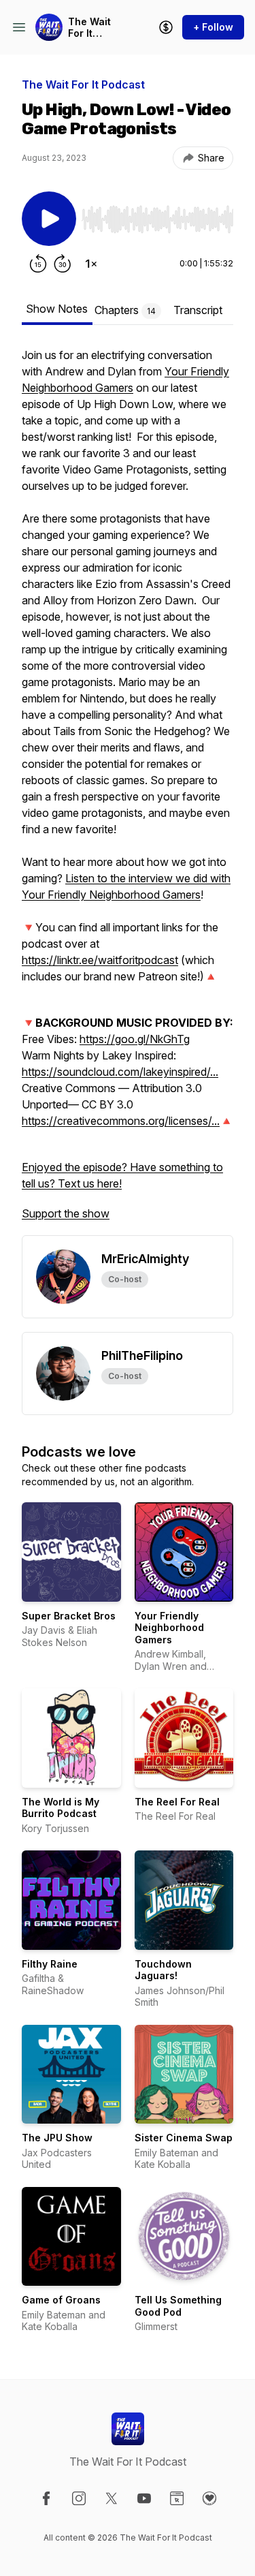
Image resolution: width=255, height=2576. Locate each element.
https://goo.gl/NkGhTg (135, 1039)
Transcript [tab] (198, 310)
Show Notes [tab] (57, 309)
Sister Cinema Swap (184, 2138)
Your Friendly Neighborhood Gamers (169, 1628)
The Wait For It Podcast (89, 28)
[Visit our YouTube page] (144, 2498)
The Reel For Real (177, 1802)
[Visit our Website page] (177, 2498)
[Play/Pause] (49, 219)
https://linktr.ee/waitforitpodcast (100, 960)
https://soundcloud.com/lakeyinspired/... (120, 1072)
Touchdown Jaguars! (163, 1970)
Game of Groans (61, 2300)
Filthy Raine (50, 1964)
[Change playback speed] (91, 264)
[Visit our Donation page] (209, 2498)
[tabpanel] (128, 791)
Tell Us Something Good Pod (178, 2306)
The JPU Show (57, 2138)
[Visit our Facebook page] (46, 2498)
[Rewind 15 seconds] (38, 264)
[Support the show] (166, 27)
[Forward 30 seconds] (63, 264)
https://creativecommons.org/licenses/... (121, 1121)
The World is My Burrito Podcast (61, 1808)
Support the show (66, 1213)
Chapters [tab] (125, 310)
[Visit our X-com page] (112, 2498)
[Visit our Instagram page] (79, 2498)
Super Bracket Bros (69, 1616)
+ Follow (213, 27)
